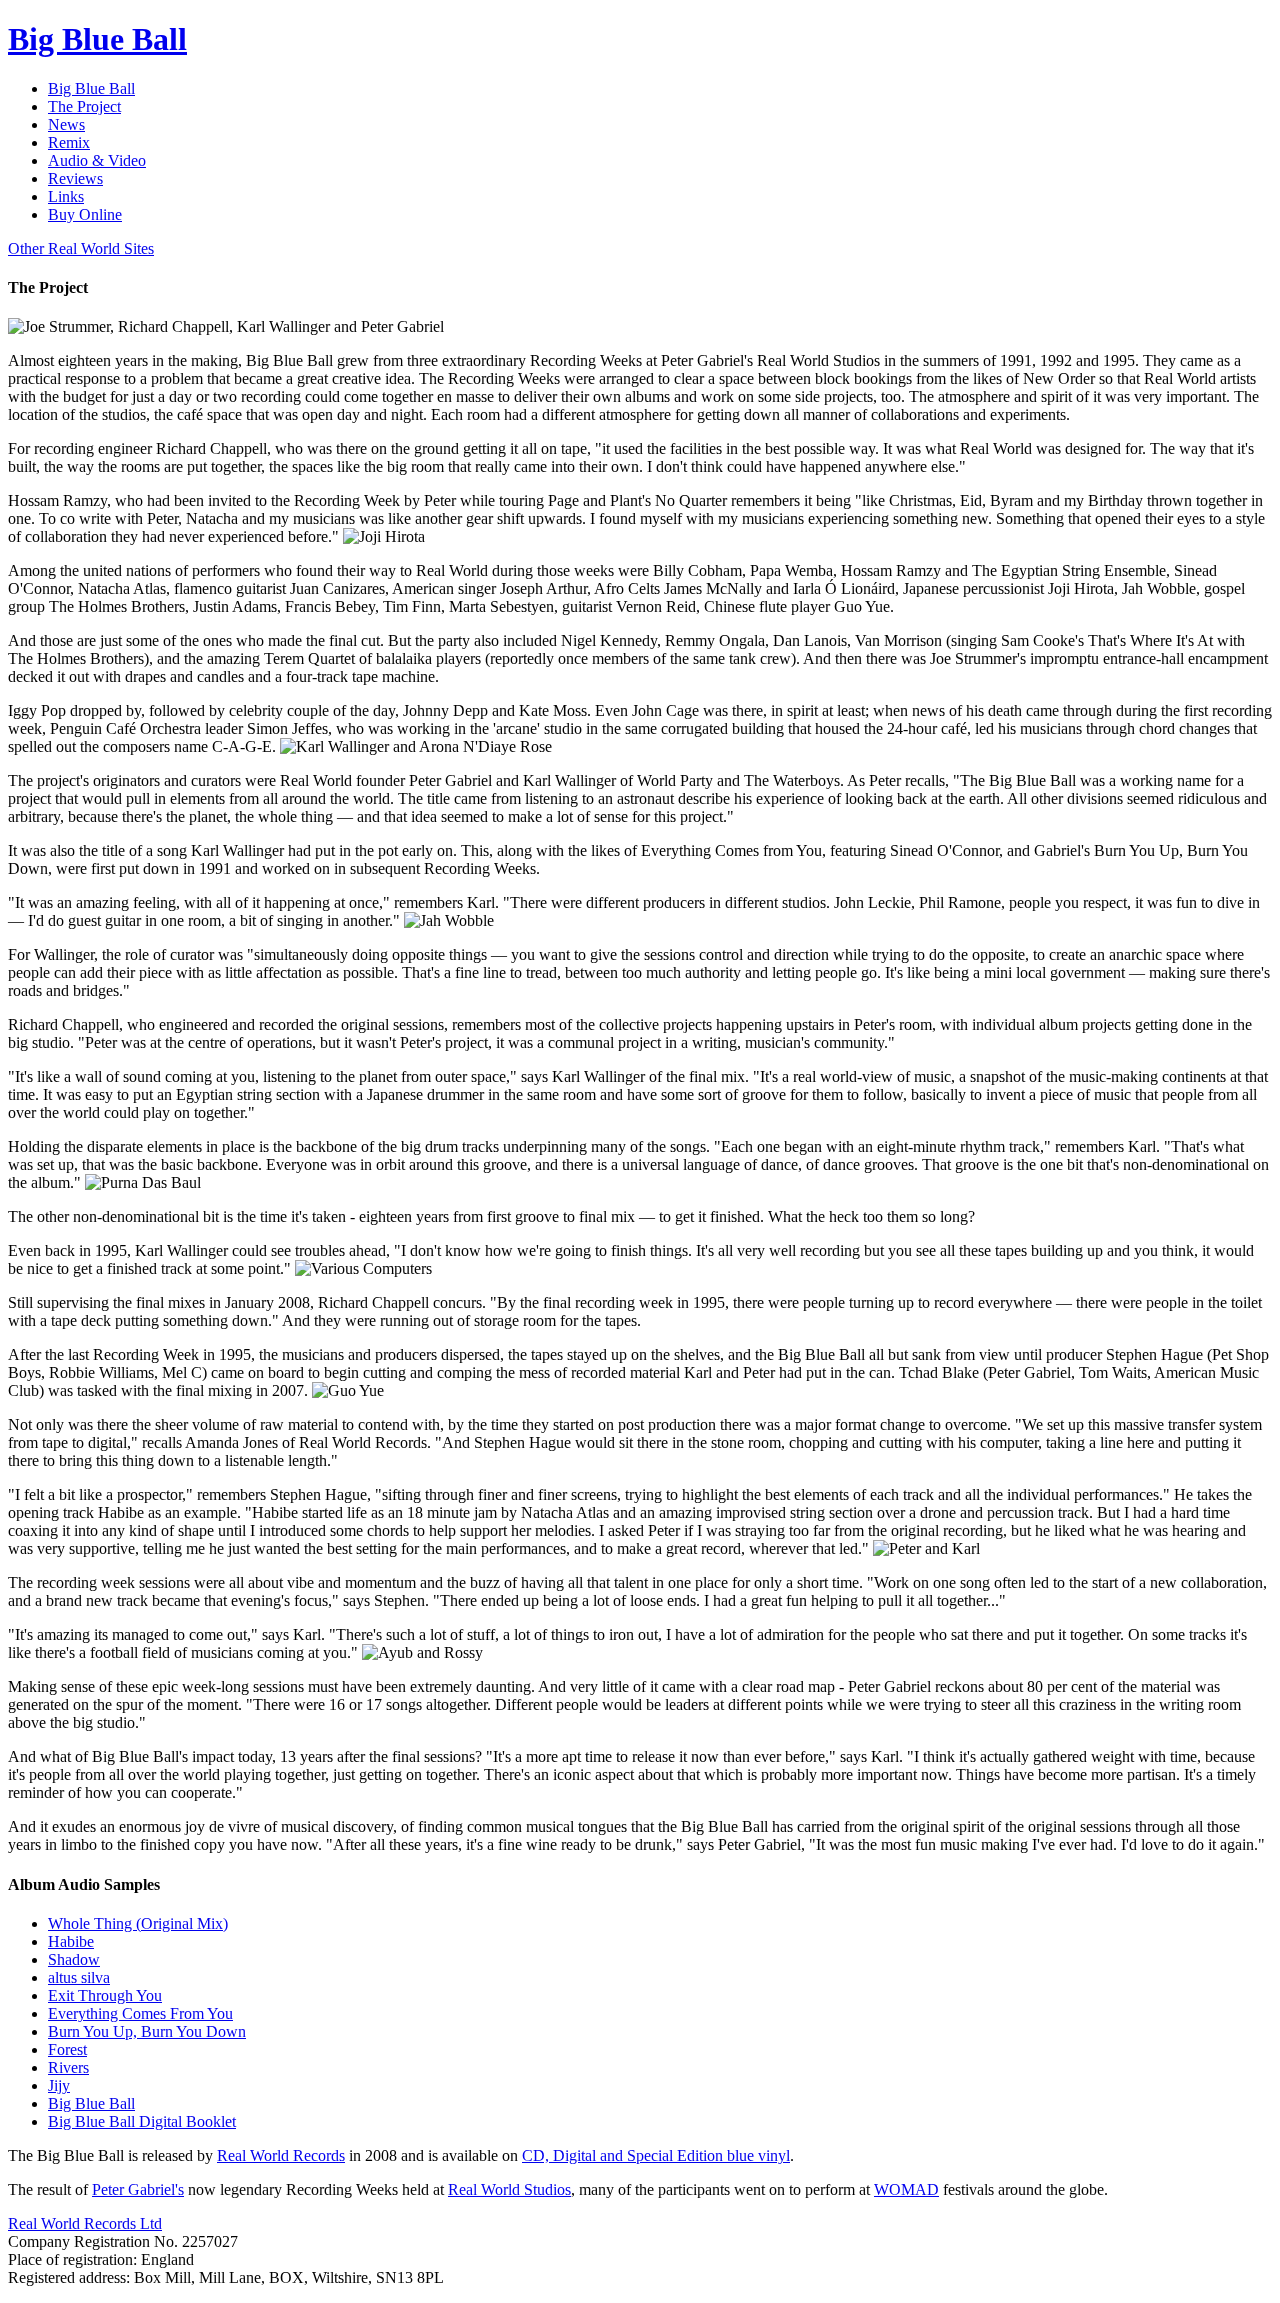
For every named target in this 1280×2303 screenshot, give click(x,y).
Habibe (71, 1941)
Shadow (74, 1959)
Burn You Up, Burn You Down (147, 2031)
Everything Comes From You (140, 2013)
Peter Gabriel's (138, 2189)
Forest (67, 2049)
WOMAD (906, 2189)
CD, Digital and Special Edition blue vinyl (656, 2155)
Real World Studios (509, 2189)
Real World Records (281, 2155)
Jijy (59, 2085)
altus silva (79, 1977)
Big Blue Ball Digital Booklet (142, 2121)
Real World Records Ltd (85, 2223)
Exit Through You (105, 1995)
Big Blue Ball (91, 2103)
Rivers (68, 2067)
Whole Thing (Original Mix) (138, 1923)
